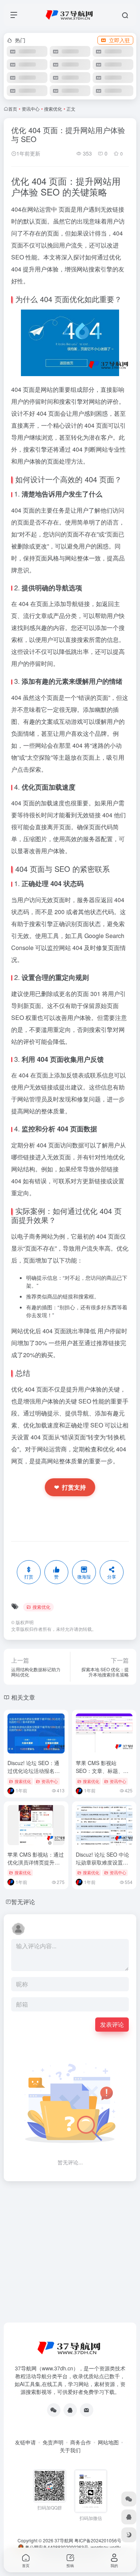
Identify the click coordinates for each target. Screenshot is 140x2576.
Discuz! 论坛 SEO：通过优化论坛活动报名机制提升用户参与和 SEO (35, 1771)
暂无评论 (23, 1902)
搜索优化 (53, 109)
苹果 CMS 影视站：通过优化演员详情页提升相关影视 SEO (36, 1862)
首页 (13, 109)
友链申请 (25, 2442)
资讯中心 (31, 109)
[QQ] (70, 2410)
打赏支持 (70, 1487)
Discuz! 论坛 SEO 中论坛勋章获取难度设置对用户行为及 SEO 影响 (102, 1862)
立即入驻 (119, 40)
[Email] (87, 2410)
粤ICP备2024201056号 (98, 2540)
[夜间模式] (129, 2535)
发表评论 (112, 2024)
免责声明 (53, 2442)
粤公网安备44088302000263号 (56, 2547)
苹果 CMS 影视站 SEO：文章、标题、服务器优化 (102, 1771)
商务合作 (81, 2442)
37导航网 (64, 2540)
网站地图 (108, 2442)
